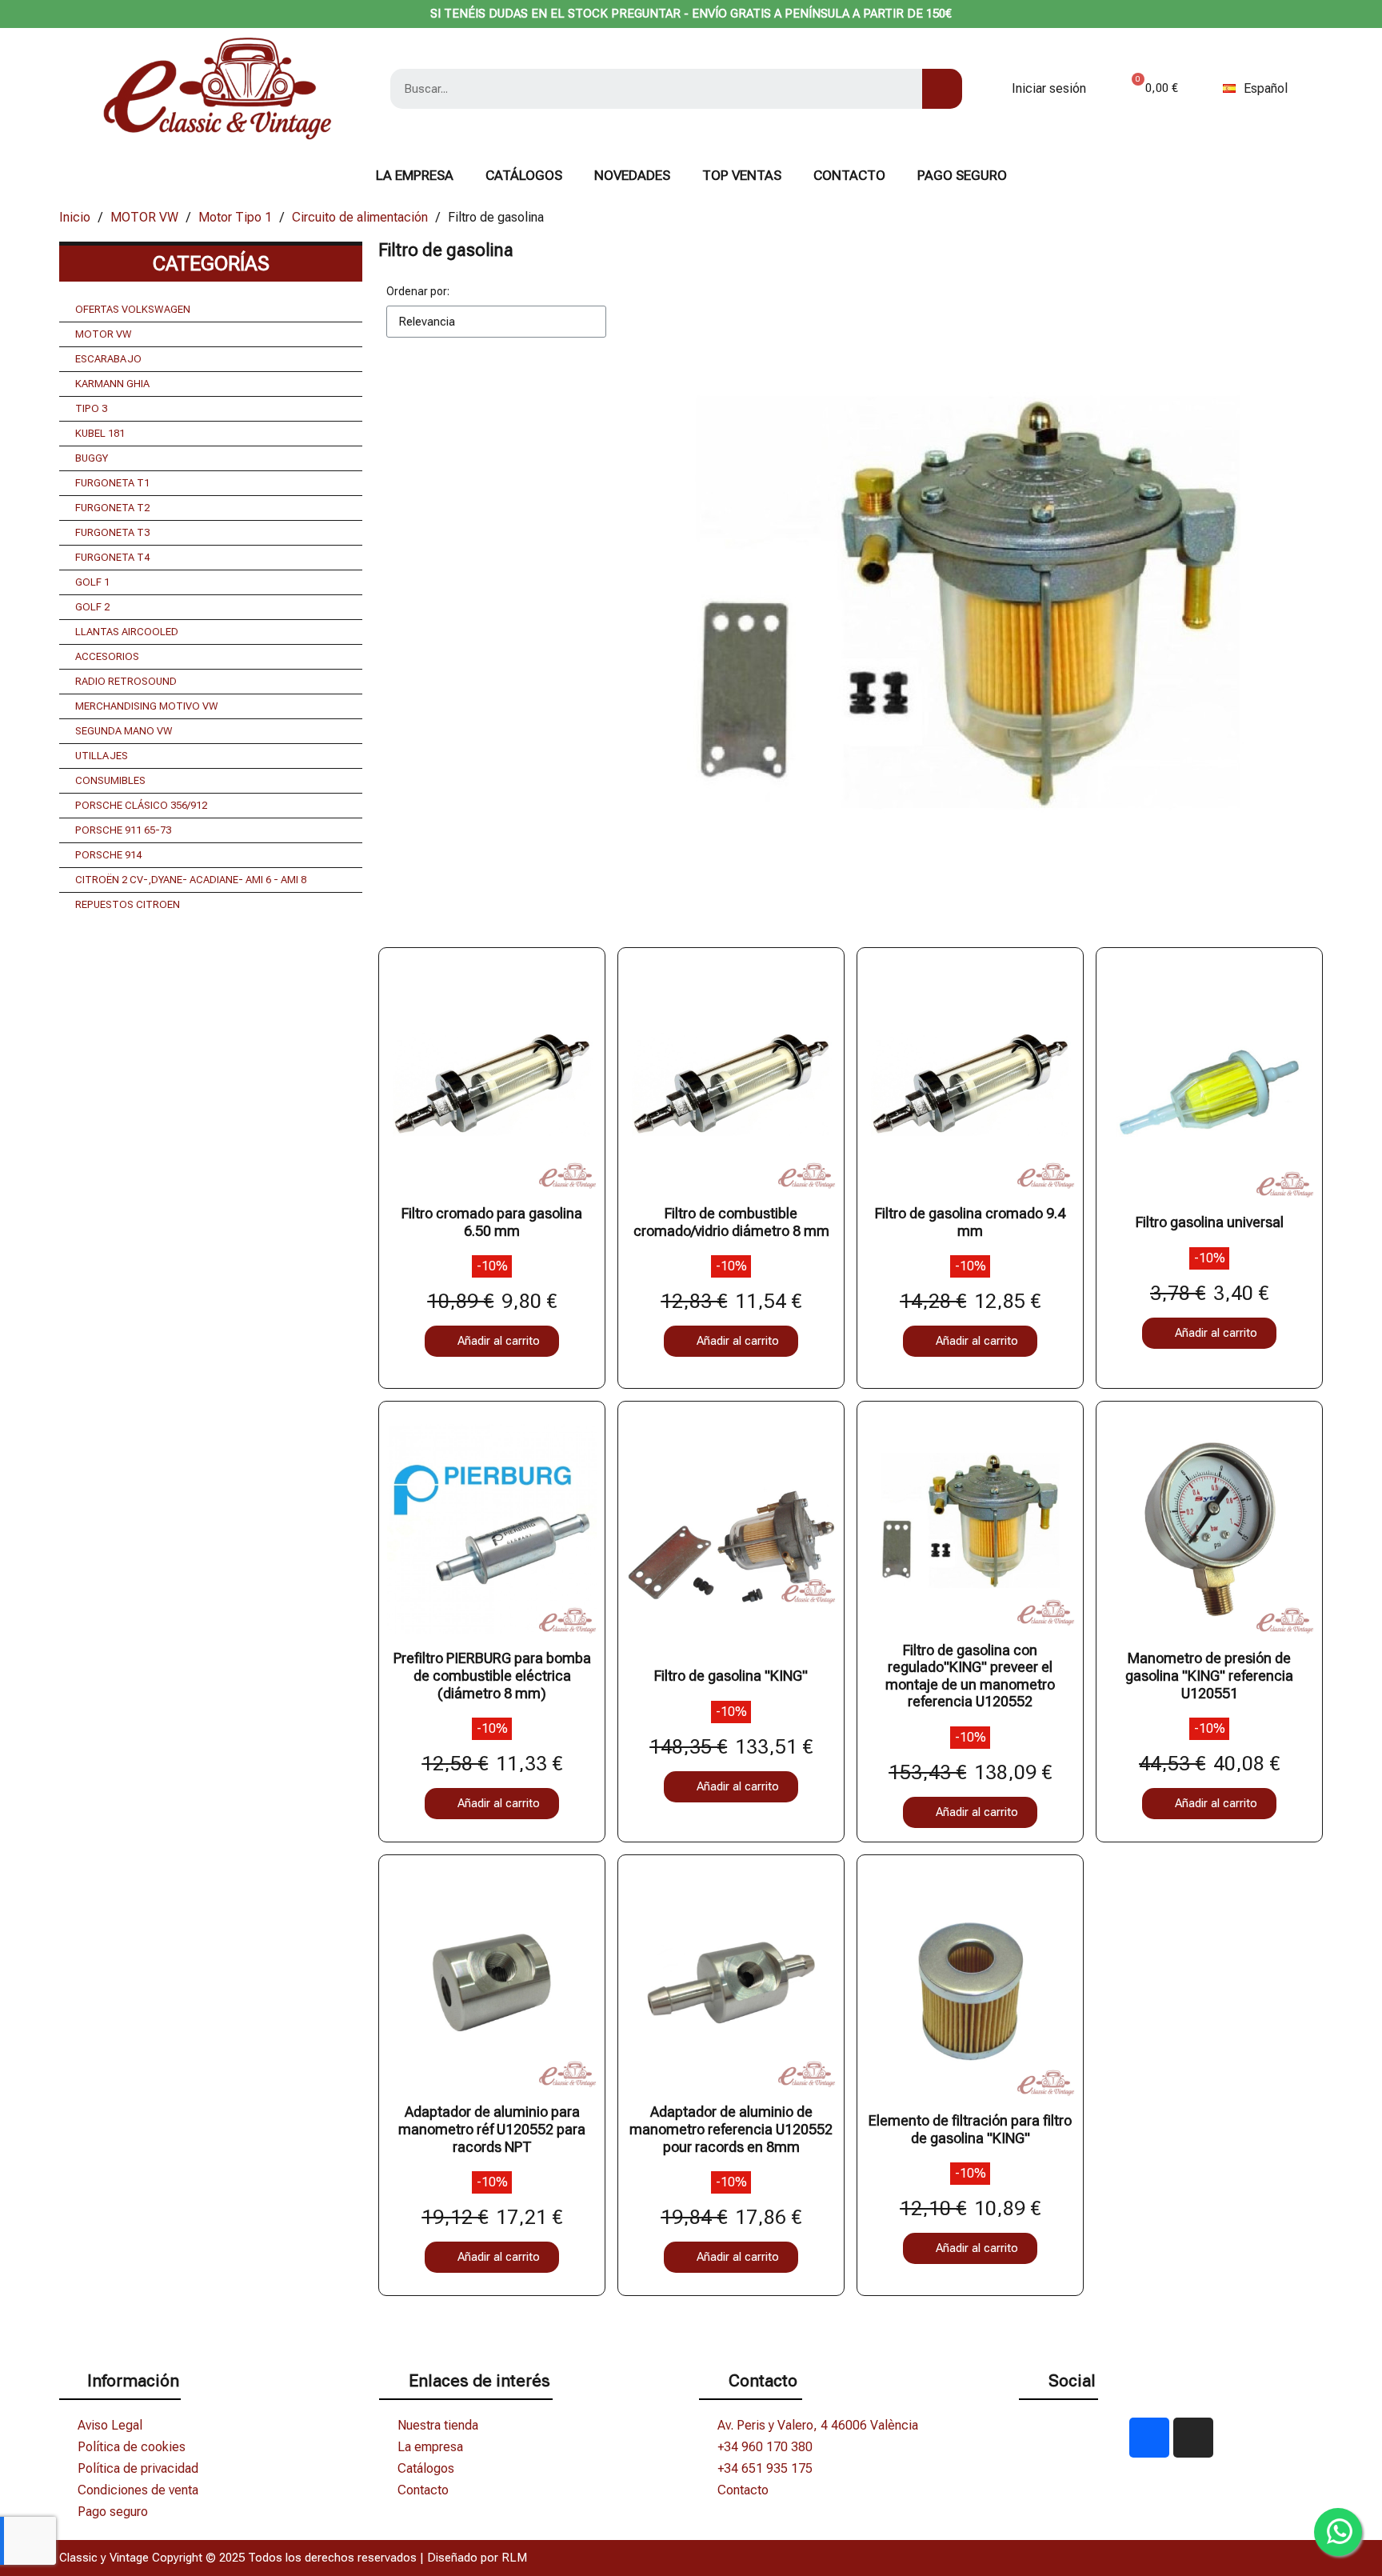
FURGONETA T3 (112, 532)
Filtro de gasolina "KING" (731, 1676)
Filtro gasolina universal (1210, 1222)
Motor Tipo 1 (235, 217)
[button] (492, 1341)
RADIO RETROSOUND (126, 681)
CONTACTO (849, 175)
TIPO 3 (91, 408)
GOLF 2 (92, 607)
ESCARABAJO (108, 359)
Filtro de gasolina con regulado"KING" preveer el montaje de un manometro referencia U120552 (970, 1676)
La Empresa (415, 175)
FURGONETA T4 (112, 557)
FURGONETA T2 (112, 508)
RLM (514, 2558)
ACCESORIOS (107, 656)
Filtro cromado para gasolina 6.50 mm (492, 1222)
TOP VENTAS (742, 175)
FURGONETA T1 (112, 483)
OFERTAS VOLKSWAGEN (133, 309)
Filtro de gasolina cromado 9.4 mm (970, 1222)
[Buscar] (942, 89)
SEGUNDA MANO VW (124, 731)
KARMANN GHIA (112, 384)
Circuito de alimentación (360, 217)
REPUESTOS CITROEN (128, 904)
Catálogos (524, 175)
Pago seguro (962, 175)
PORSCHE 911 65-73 (123, 830)
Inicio (75, 217)
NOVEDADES (632, 175)
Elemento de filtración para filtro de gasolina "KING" (970, 2129)
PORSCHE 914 (108, 855)
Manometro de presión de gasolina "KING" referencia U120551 (1209, 1675)
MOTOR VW (144, 217)
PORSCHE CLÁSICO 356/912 (141, 805)
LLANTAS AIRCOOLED (127, 632)
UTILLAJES (102, 756)
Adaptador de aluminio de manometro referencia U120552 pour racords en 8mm (731, 2129)
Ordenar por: (418, 291)
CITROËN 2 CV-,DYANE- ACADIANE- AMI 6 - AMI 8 (191, 880)
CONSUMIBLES (110, 780)
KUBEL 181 (100, 433)
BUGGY (92, 458)
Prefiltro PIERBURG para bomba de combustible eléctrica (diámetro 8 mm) (492, 1675)
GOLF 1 (92, 582)
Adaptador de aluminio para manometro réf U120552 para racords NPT (492, 2129)
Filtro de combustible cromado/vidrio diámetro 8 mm (731, 1222)
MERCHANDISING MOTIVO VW (147, 706)
